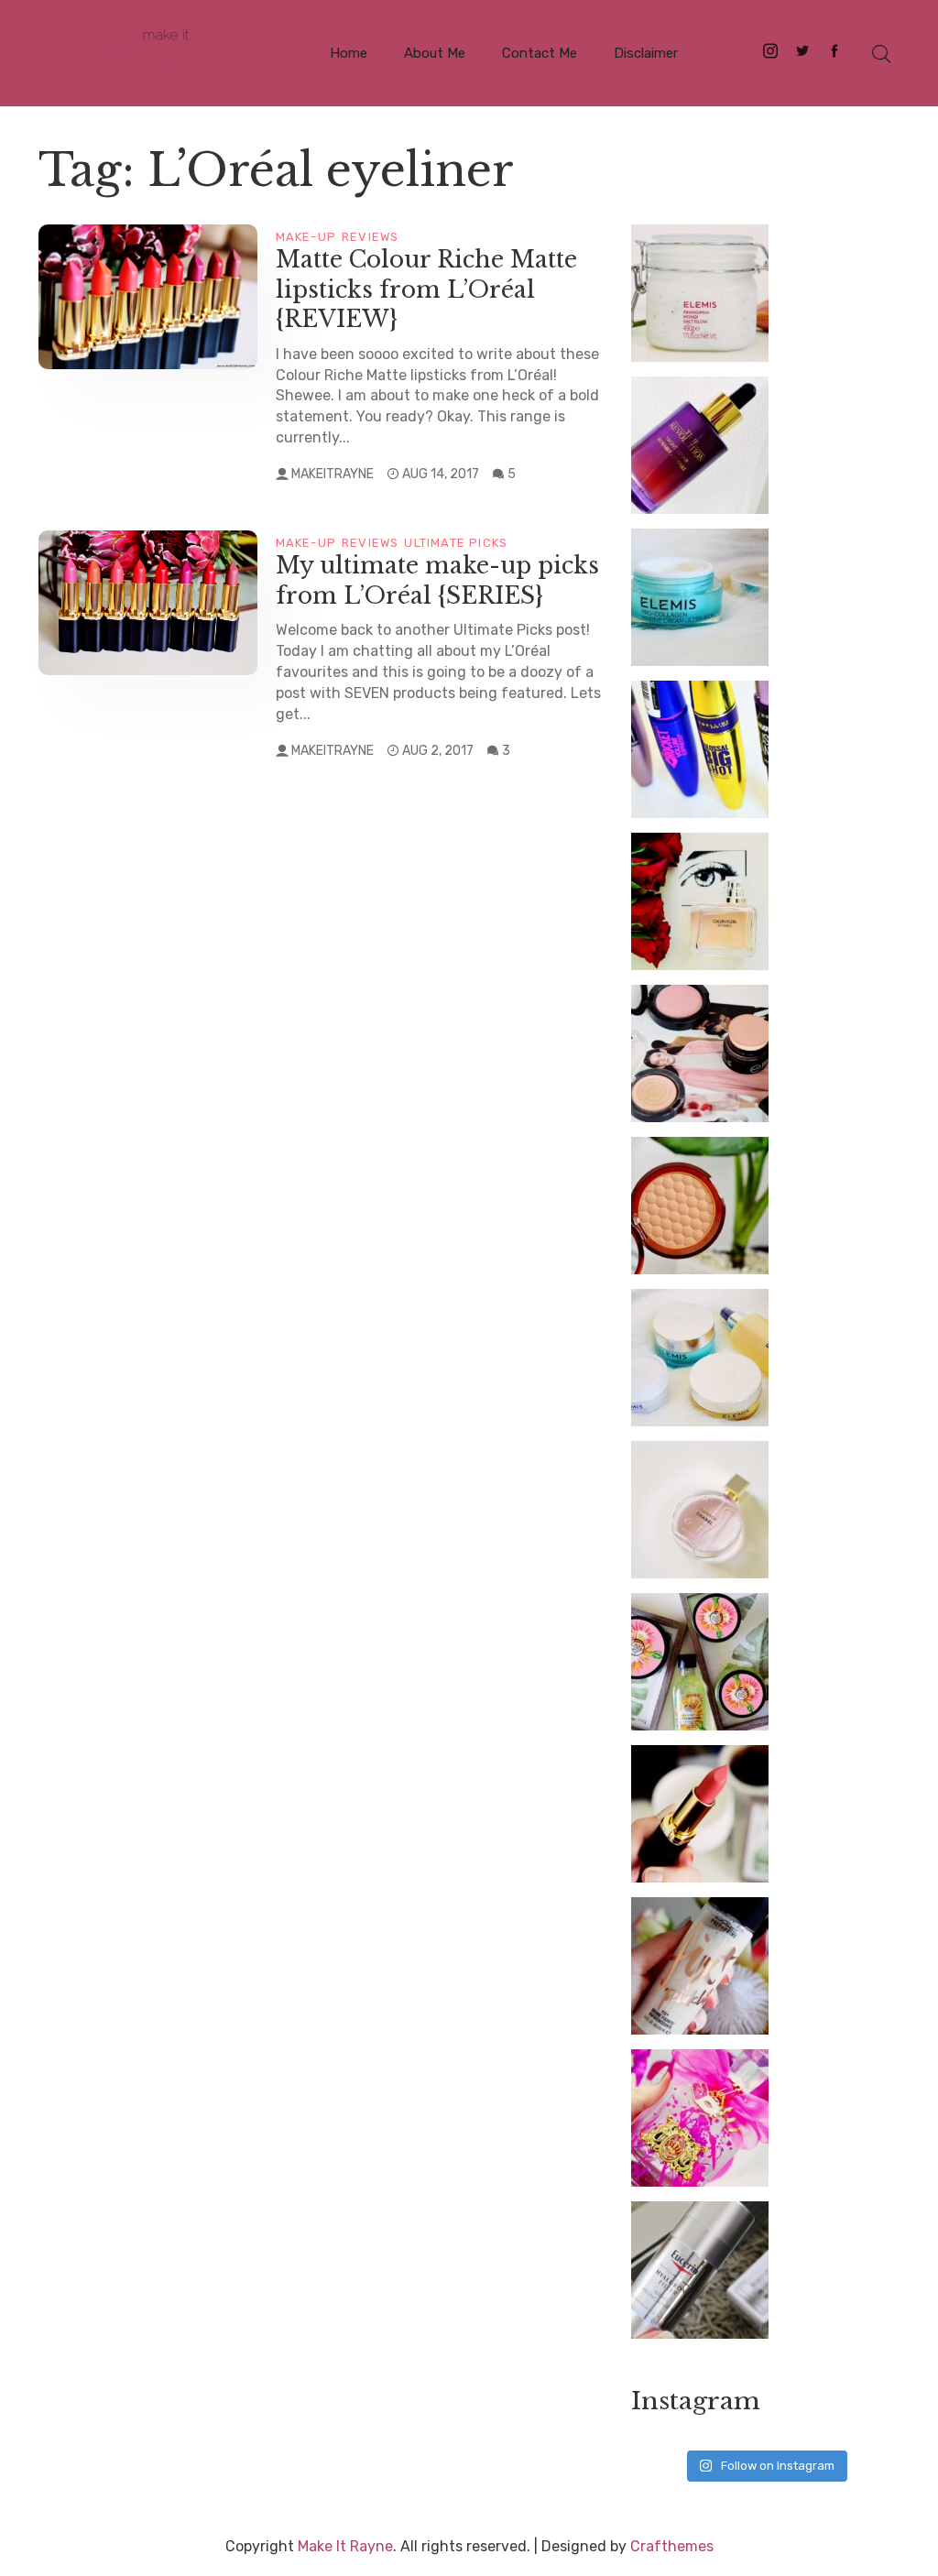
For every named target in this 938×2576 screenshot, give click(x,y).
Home (349, 53)
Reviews (370, 237)
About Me (435, 53)
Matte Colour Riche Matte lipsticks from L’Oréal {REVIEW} (426, 289)
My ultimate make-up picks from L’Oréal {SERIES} (437, 581)
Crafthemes (672, 2546)
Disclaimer (646, 53)
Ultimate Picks (456, 543)
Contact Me (540, 53)
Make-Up (306, 237)
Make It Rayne (345, 2546)
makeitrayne (333, 474)
